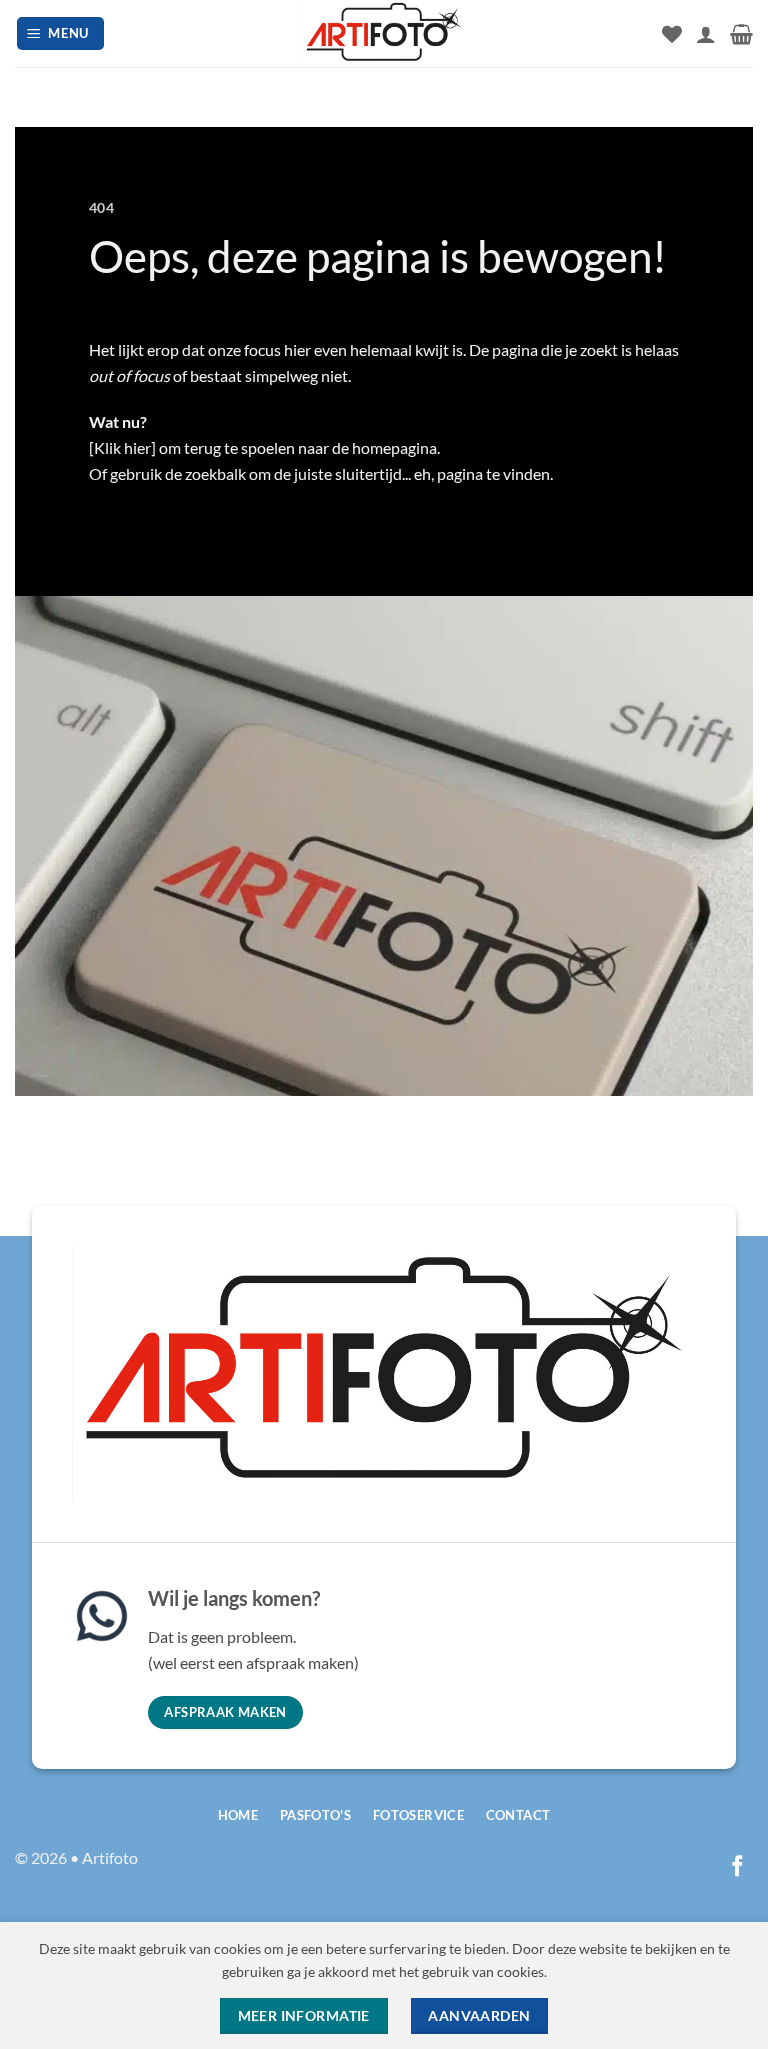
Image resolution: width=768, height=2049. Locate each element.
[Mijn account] (706, 34)
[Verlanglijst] (672, 34)
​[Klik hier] (122, 447)
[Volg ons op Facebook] (737, 1867)
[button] (61, 33)
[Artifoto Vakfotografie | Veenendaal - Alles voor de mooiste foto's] (384, 33)
